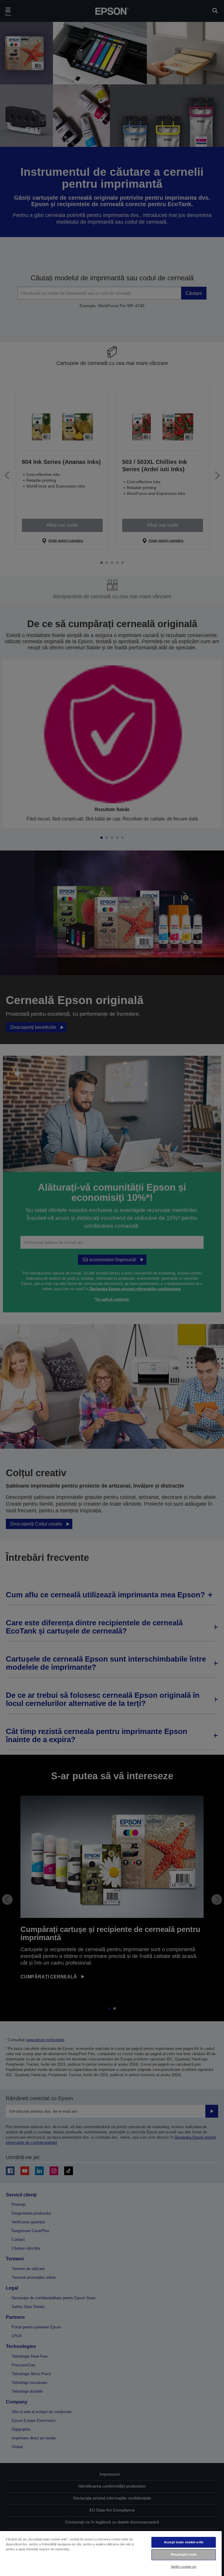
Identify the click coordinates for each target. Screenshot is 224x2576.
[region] (111, 2553)
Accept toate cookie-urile (184, 2542)
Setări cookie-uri (184, 2567)
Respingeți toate (184, 2554)
